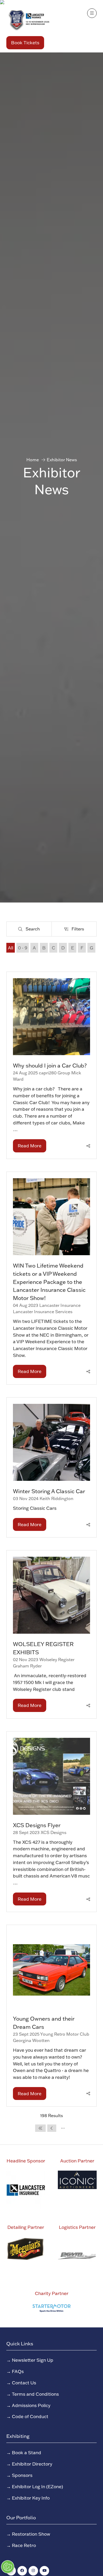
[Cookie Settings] (8, 2567)
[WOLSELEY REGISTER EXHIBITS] (51, 1634)
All (11, 948)
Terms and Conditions (35, 2394)
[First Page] (40, 2128)
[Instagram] (33, 2571)
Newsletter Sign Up (33, 2360)
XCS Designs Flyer (37, 1825)
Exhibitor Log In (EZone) (38, 2486)
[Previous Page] (52, 2128)
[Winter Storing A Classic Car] (51, 1467)
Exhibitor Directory (32, 2464)
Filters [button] (79, 930)
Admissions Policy (31, 2405)
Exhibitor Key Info (31, 2498)
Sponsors (22, 2475)
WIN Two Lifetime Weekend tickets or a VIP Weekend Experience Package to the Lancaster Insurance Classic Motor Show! (49, 1282)
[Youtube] (44, 2571)
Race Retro (24, 2545)
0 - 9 (23, 948)
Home (33, 460)
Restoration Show (31, 2534)
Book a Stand (27, 2452)
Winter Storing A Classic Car (49, 1491)
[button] (25, 43)
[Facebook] (22, 2571)
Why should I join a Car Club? (50, 1065)
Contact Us (24, 2383)
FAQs (18, 2371)
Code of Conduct (30, 2416)
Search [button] (34, 930)
